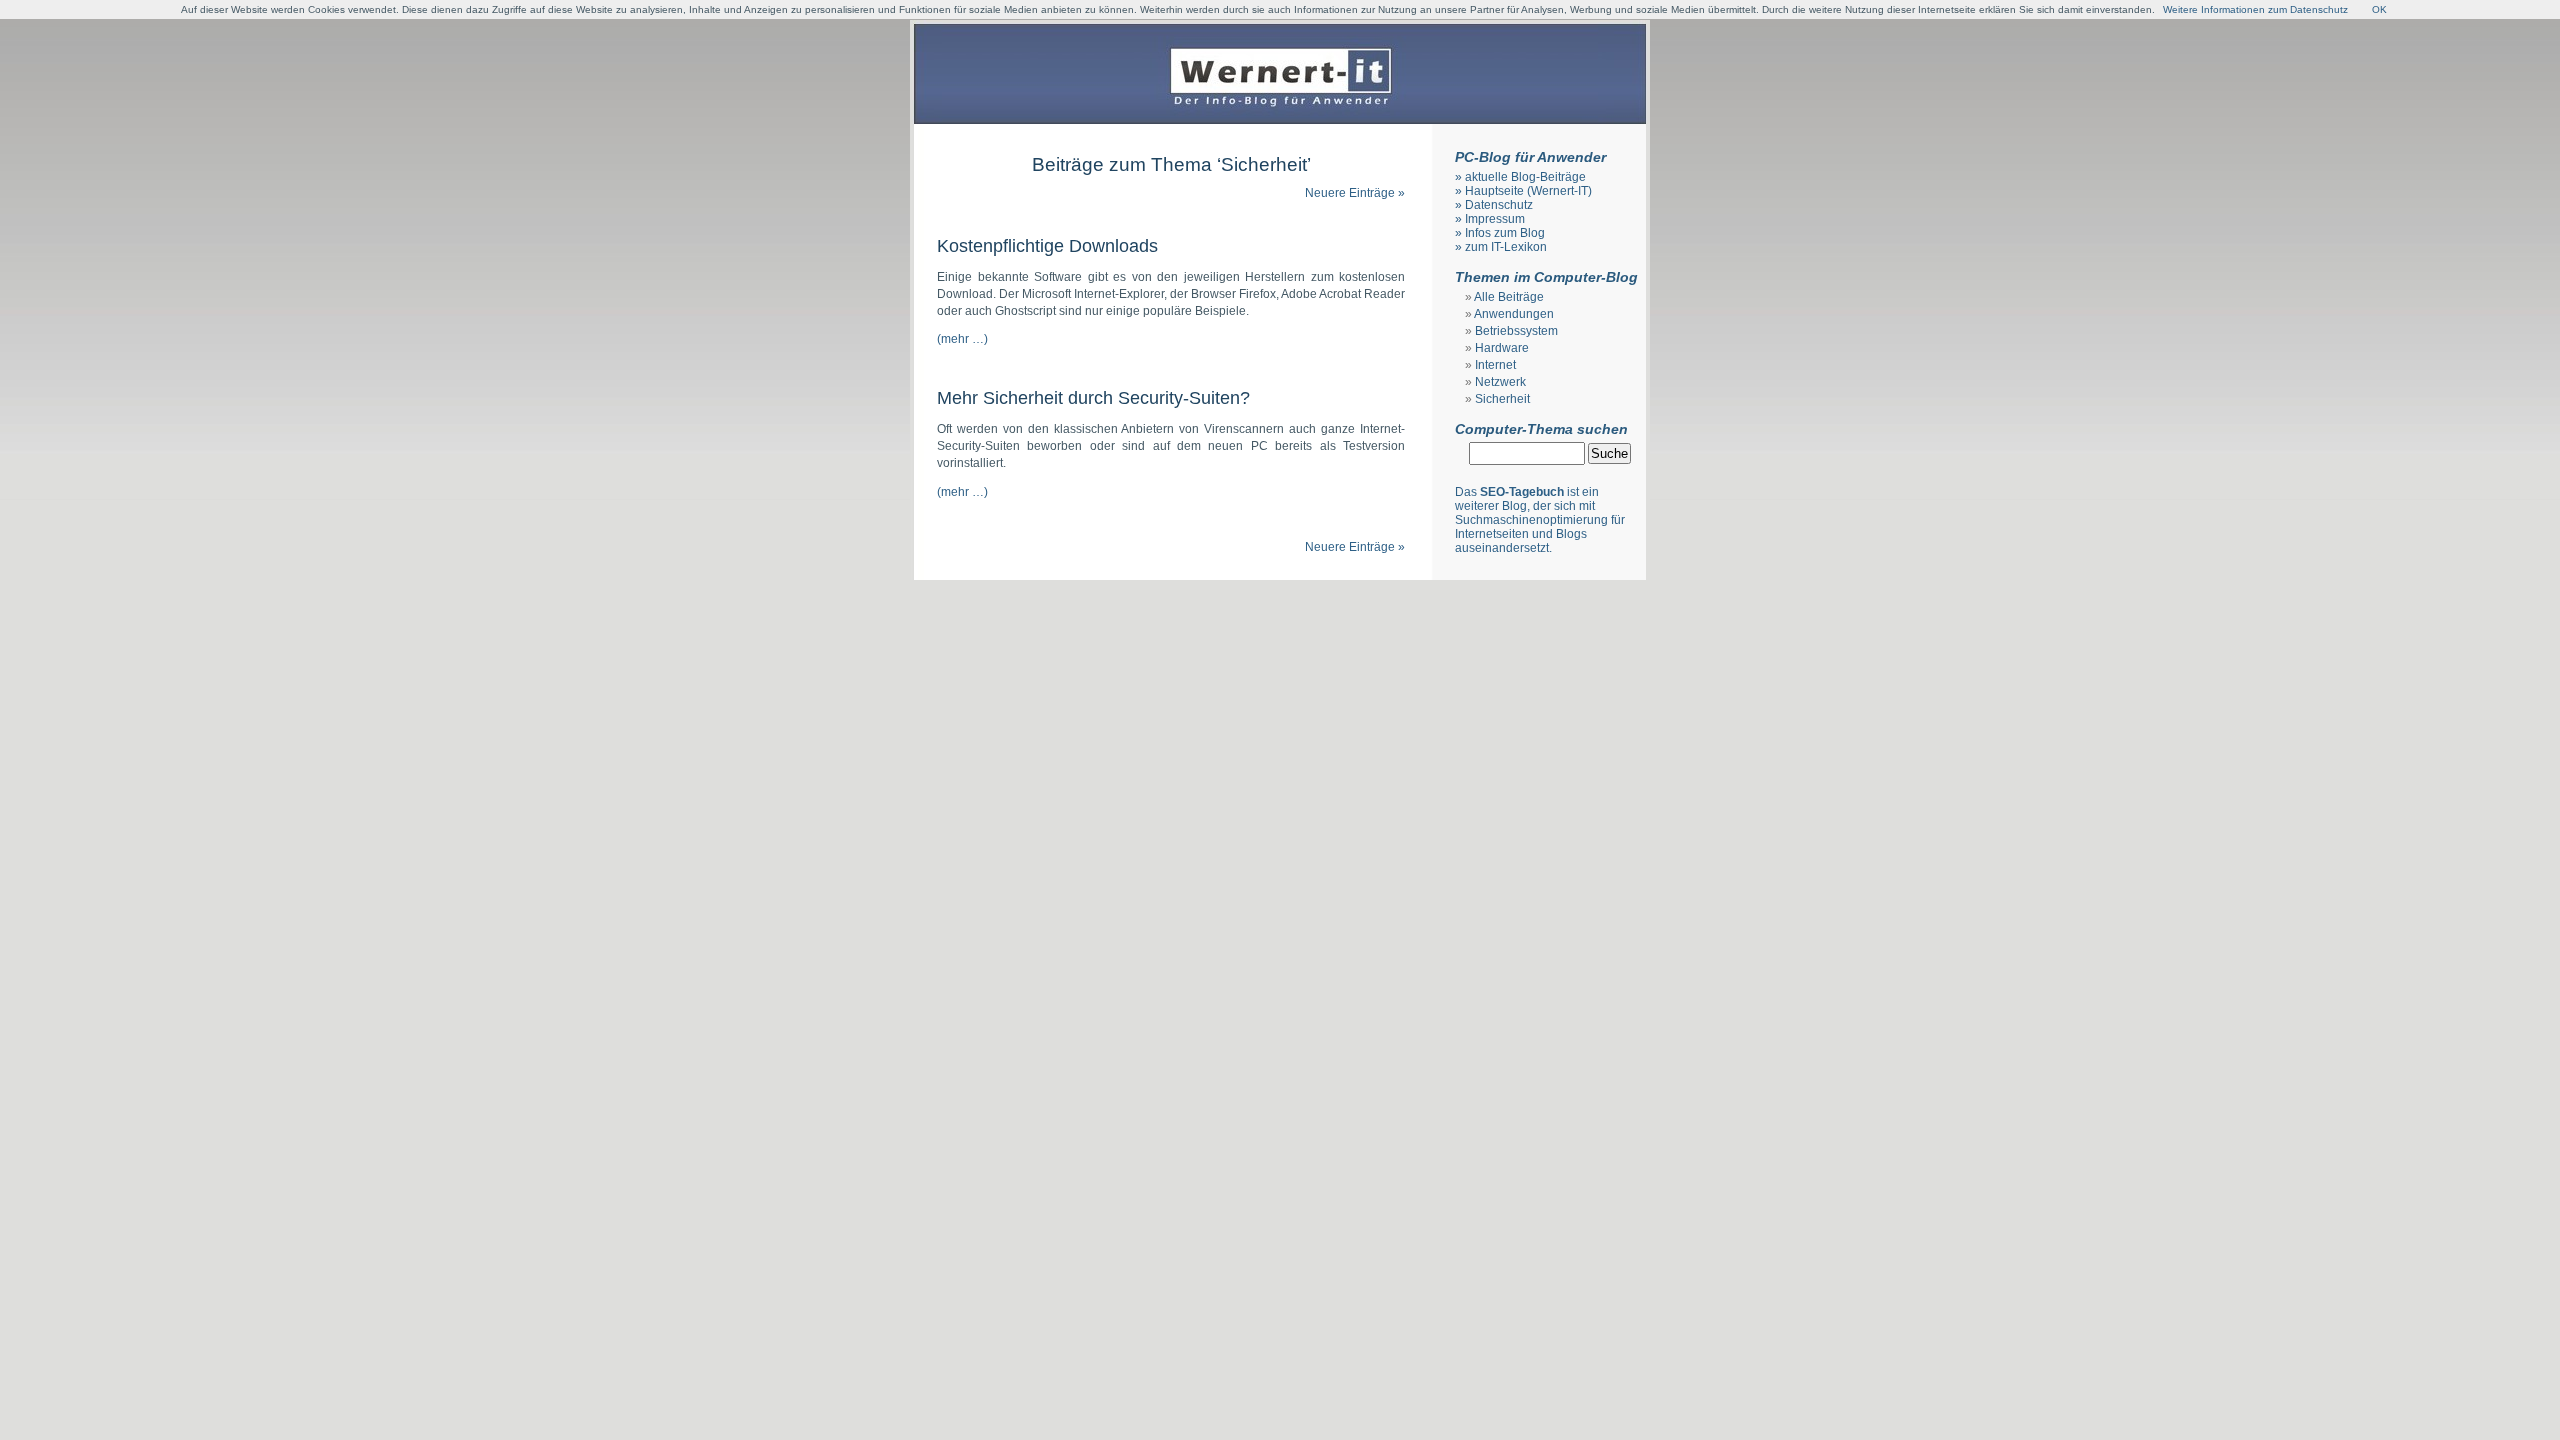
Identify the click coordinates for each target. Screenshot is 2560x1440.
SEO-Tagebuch (1522, 492)
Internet (1495, 365)
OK (2379, 9)
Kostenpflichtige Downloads (1047, 246)
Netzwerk (1500, 382)
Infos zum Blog (1505, 233)
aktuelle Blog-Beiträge (1525, 177)
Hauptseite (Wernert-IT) (1528, 191)
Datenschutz (1499, 205)
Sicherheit (1502, 399)
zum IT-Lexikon (1506, 247)
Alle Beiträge (1509, 297)
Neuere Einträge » (1355, 193)
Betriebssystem (1516, 331)
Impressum (1495, 219)
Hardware (1502, 348)
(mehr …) (962, 339)
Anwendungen (1514, 314)
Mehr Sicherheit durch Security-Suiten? (1093, 398)
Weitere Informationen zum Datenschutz (2255, 9)
